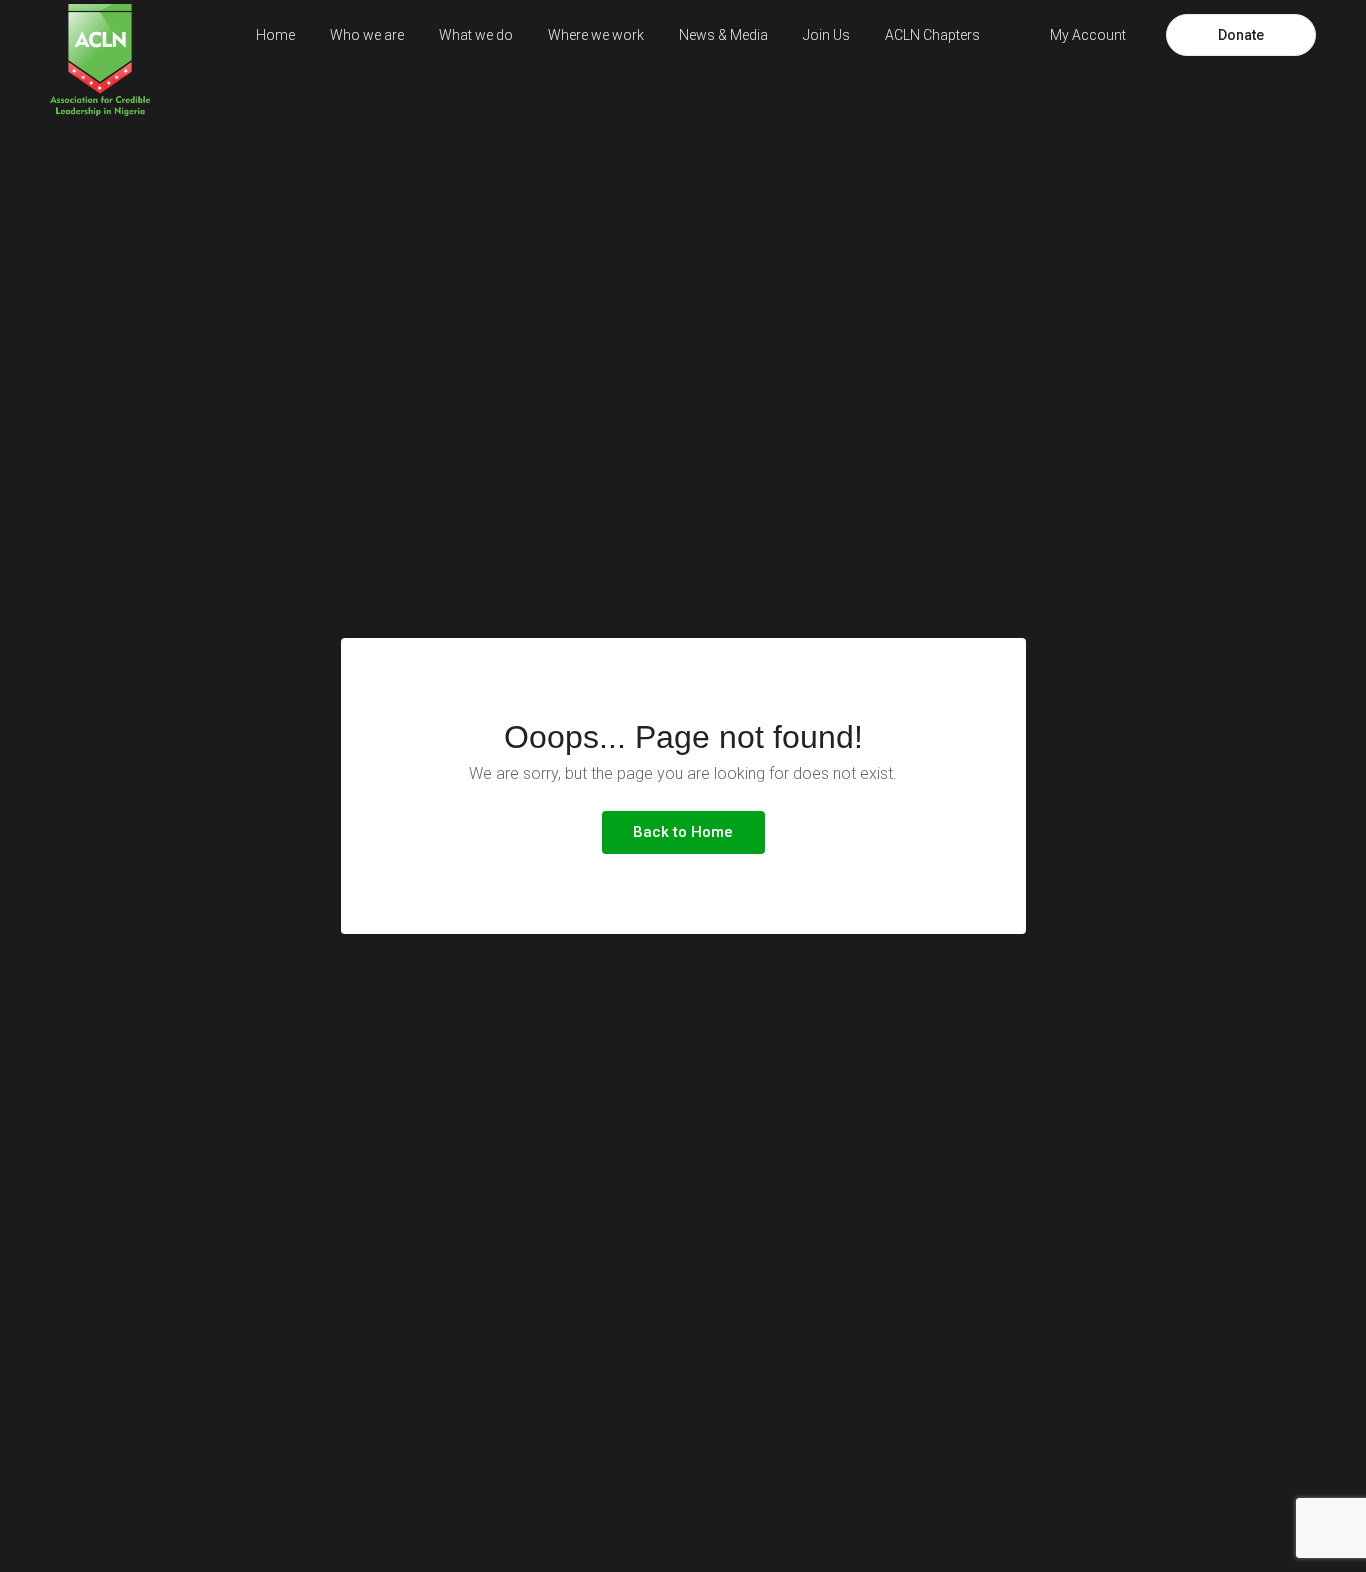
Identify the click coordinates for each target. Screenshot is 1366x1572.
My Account (1088, 35)
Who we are (367, 35)
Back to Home (683, 832)
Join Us (826, 35)
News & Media (723, 35)
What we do (476, 35)
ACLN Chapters (932, 35)
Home (275, 35)
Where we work (596, 35)
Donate (1241, 35)
